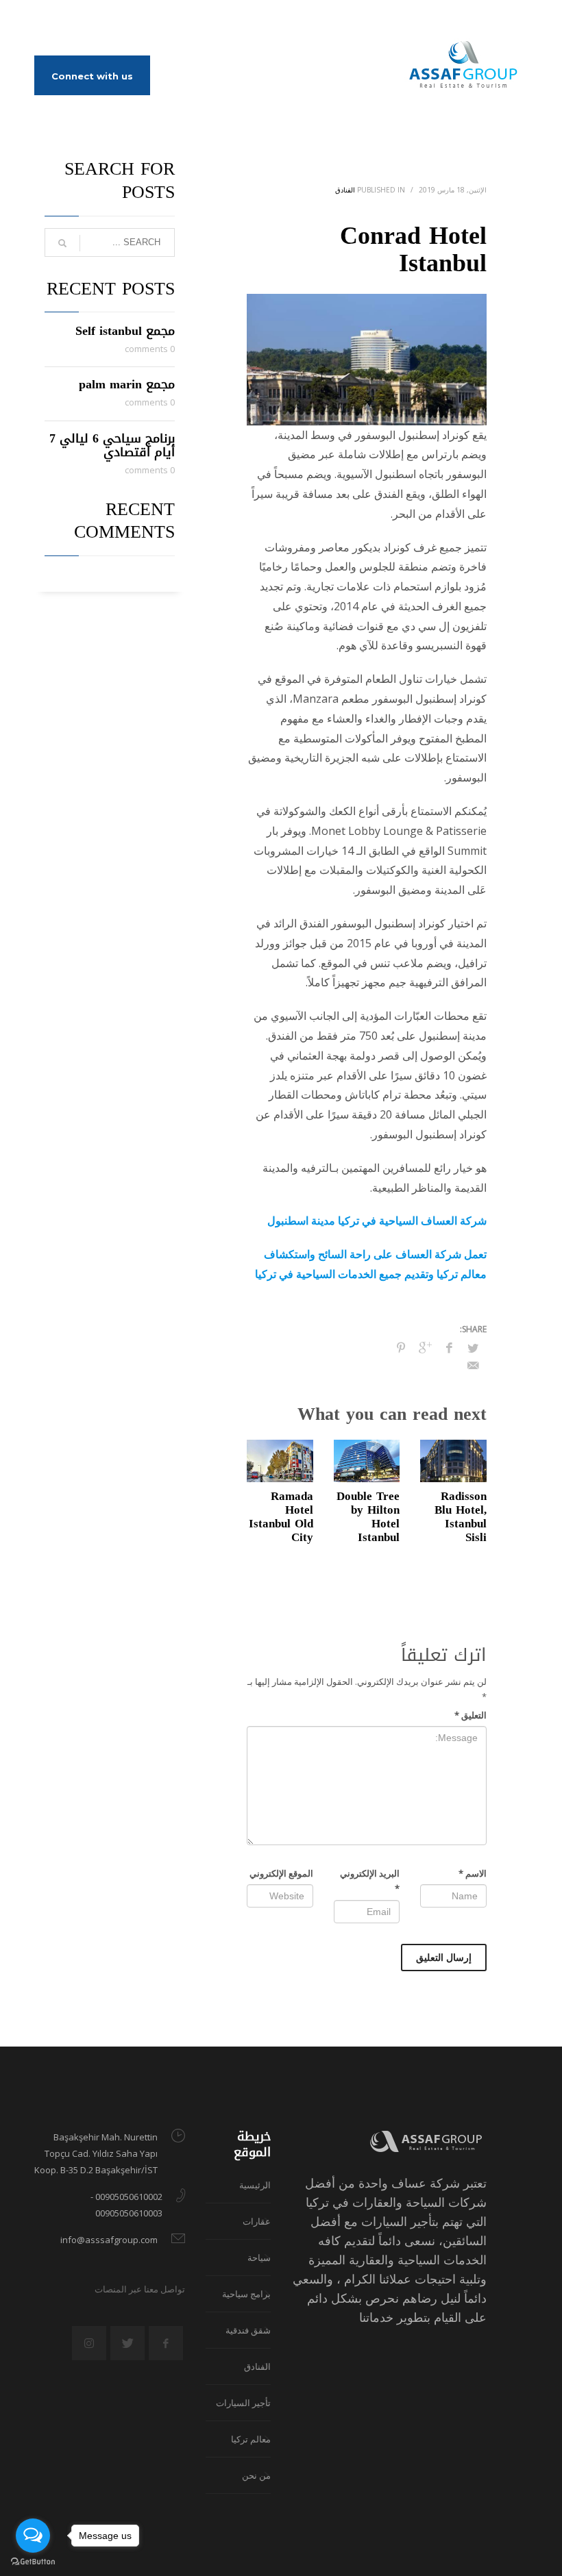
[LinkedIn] (86, 21)
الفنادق (345, 190)
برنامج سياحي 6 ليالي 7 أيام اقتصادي (112, 445)
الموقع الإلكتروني (281, 1873)
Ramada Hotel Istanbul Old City (281, 1516)
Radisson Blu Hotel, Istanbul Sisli (461, 1516)
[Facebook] (45, 21)
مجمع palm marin (127, 384)
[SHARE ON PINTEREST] (401, 1347)
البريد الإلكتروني (370, 1881)
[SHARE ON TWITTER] (473, 1348)
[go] (62, 243)
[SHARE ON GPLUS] (425, 1347)
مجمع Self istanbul (125, 331)
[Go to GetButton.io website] (33, 2562)
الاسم (473, 1873)
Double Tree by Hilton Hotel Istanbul (368, 1516)
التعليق (471, 1715)
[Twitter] (65, 21)
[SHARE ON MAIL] (473, 1365)
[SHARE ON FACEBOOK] (449, 1347)
